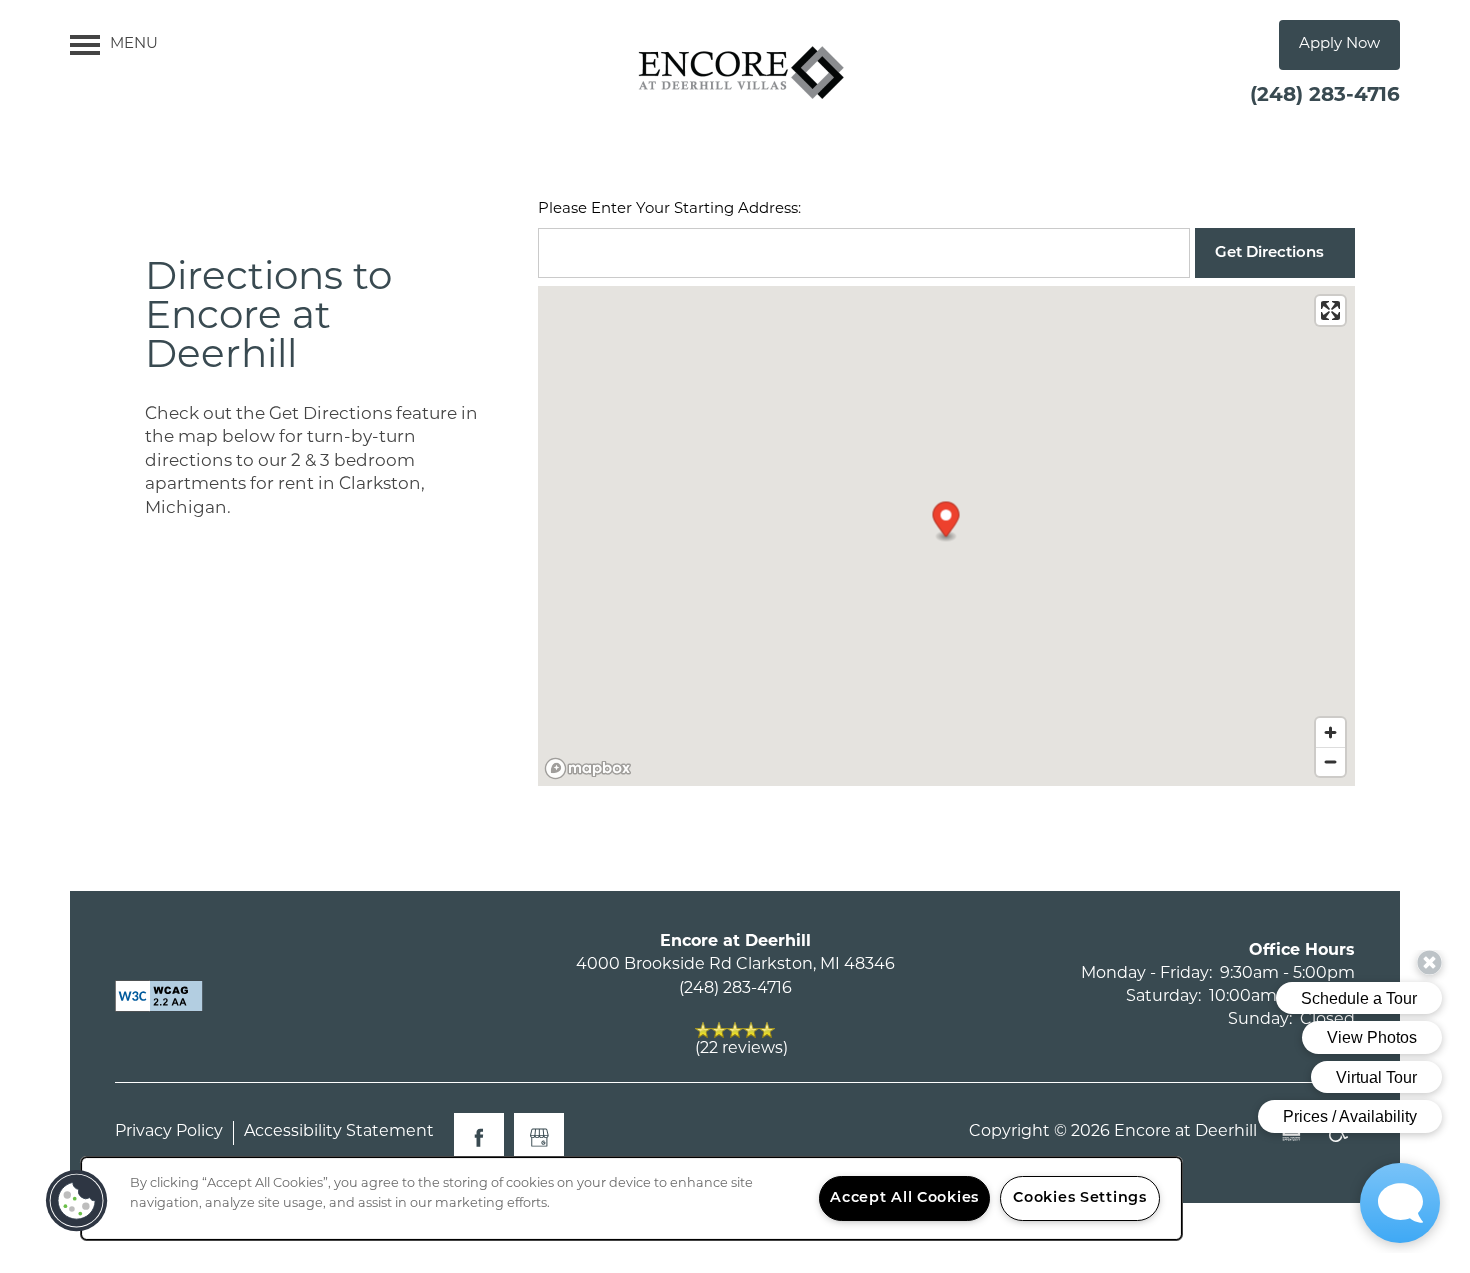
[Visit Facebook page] (479, 1138)
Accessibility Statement (339, 1132)
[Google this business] (539, 1138)
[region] (631, 1198)
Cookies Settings (1080, 1198)
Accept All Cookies (904, 1198)
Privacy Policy (169, 1132)
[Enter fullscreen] (1330, 310)
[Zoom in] (1330, 732)
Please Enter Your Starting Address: (669, 209)
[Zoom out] (1330, 761)
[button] (1339, 45)
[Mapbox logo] (588, 768)
